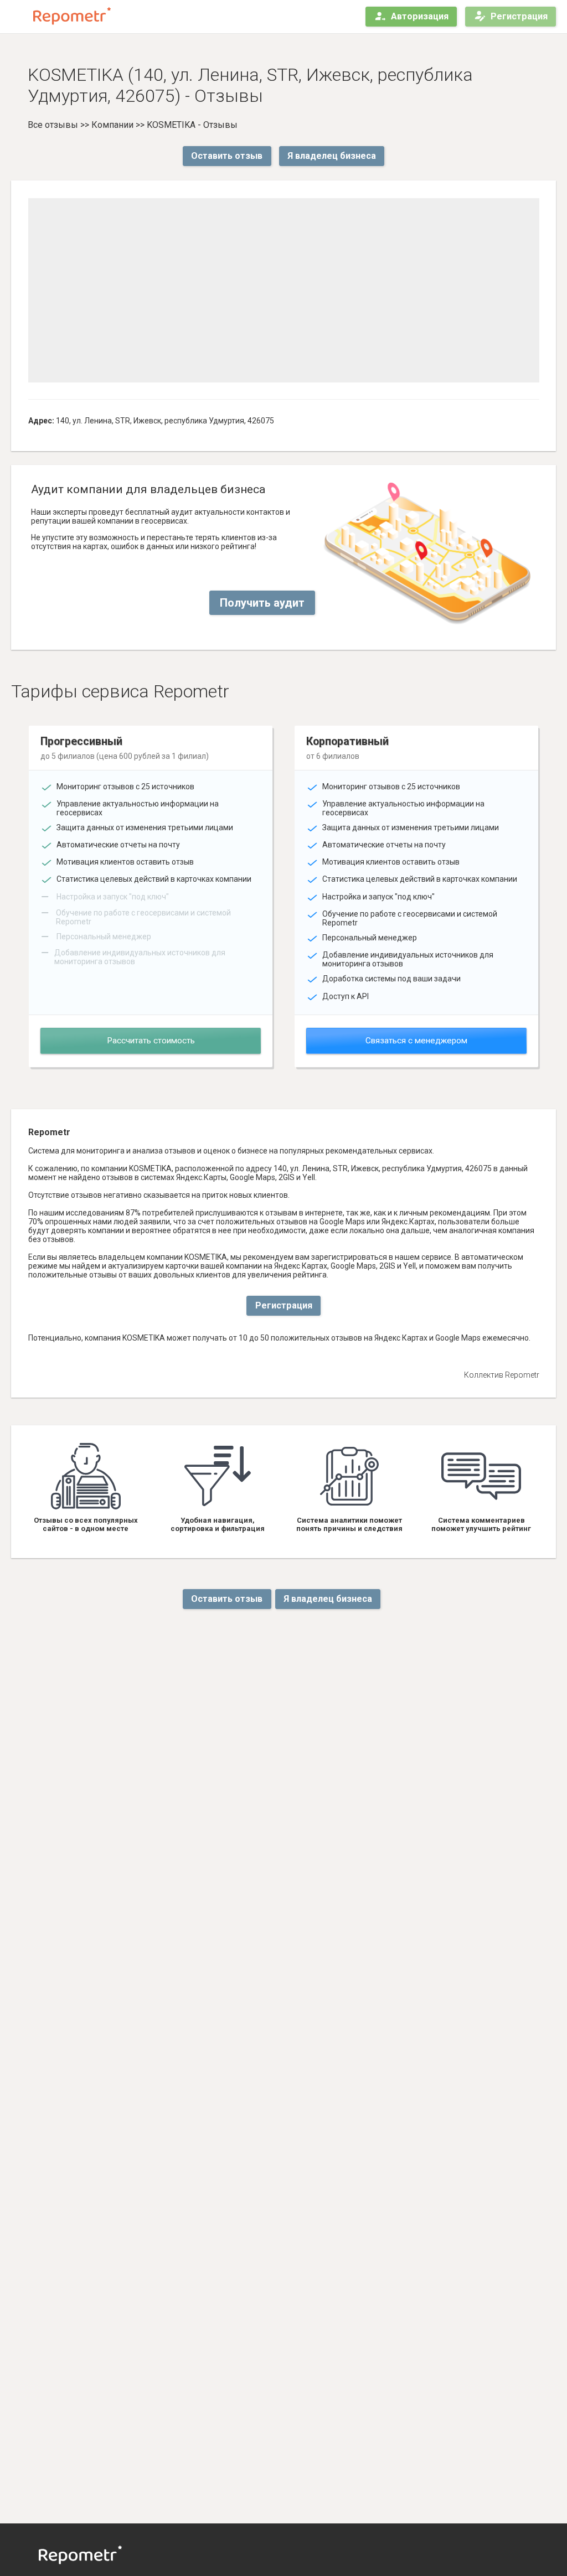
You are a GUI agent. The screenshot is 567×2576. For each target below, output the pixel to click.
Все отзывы (53, 125)
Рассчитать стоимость (151, 1041)
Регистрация (519, 16)
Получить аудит (262, 603)
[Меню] (18, 17)
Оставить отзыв (227, 156)
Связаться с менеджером (416, 1041)
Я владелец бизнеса (332, 156)
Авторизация (420, 16)
